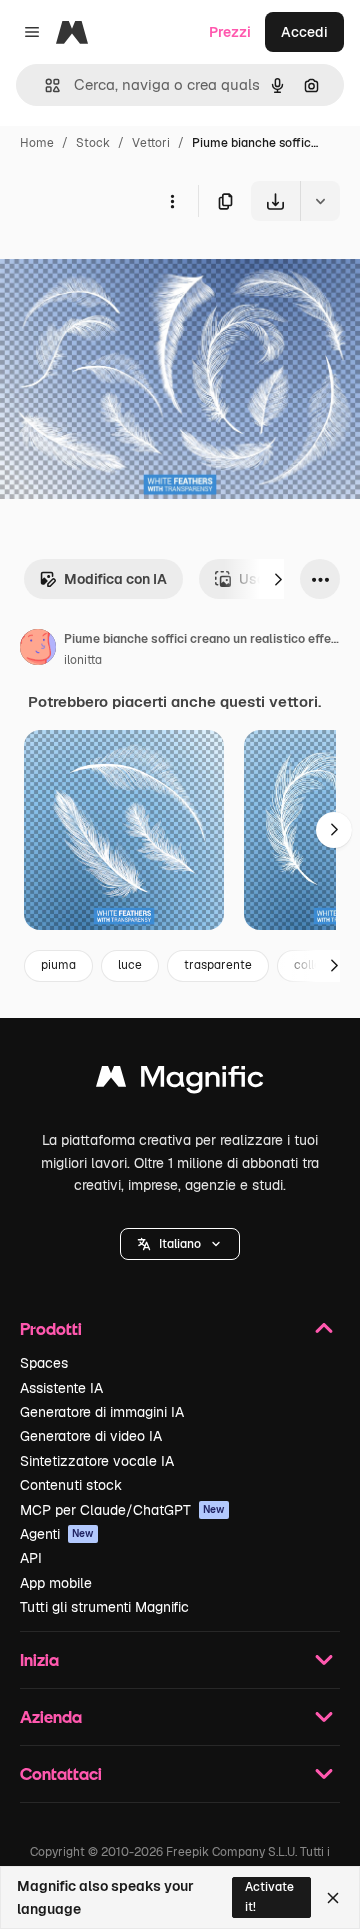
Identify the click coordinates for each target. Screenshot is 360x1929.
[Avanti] (278, 579)
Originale (132, 267)
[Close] (333, 1898)
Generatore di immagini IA (102, 1412)
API (31, 1558)
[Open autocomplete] (44, 85)
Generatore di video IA (91, 1436)
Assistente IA (61, 1388)
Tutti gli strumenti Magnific (104, 1607)
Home (37, 143)
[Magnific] (180, 1081)
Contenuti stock (71, 1485)
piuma (58, 965)
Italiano (180, 1244)
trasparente (218, 965)
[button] (180, 1244)
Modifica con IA (115, 579)
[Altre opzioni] (172, 201)
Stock (93, 143)
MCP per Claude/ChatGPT (122, 1510)
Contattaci (61, 1773)
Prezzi (230, 32)
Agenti (57, 1534)
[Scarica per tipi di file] (320, 201)
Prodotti (51, 1328)
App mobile (56, 1583)
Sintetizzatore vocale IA (97, 1461)
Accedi (304, 32)
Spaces (44, 1363)
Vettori (151, 143)
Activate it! (269, 1896)
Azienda (51, 1716)
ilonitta (83, 660)
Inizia (39, 1659)
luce (130, 965)
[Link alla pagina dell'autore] (38, 650)
